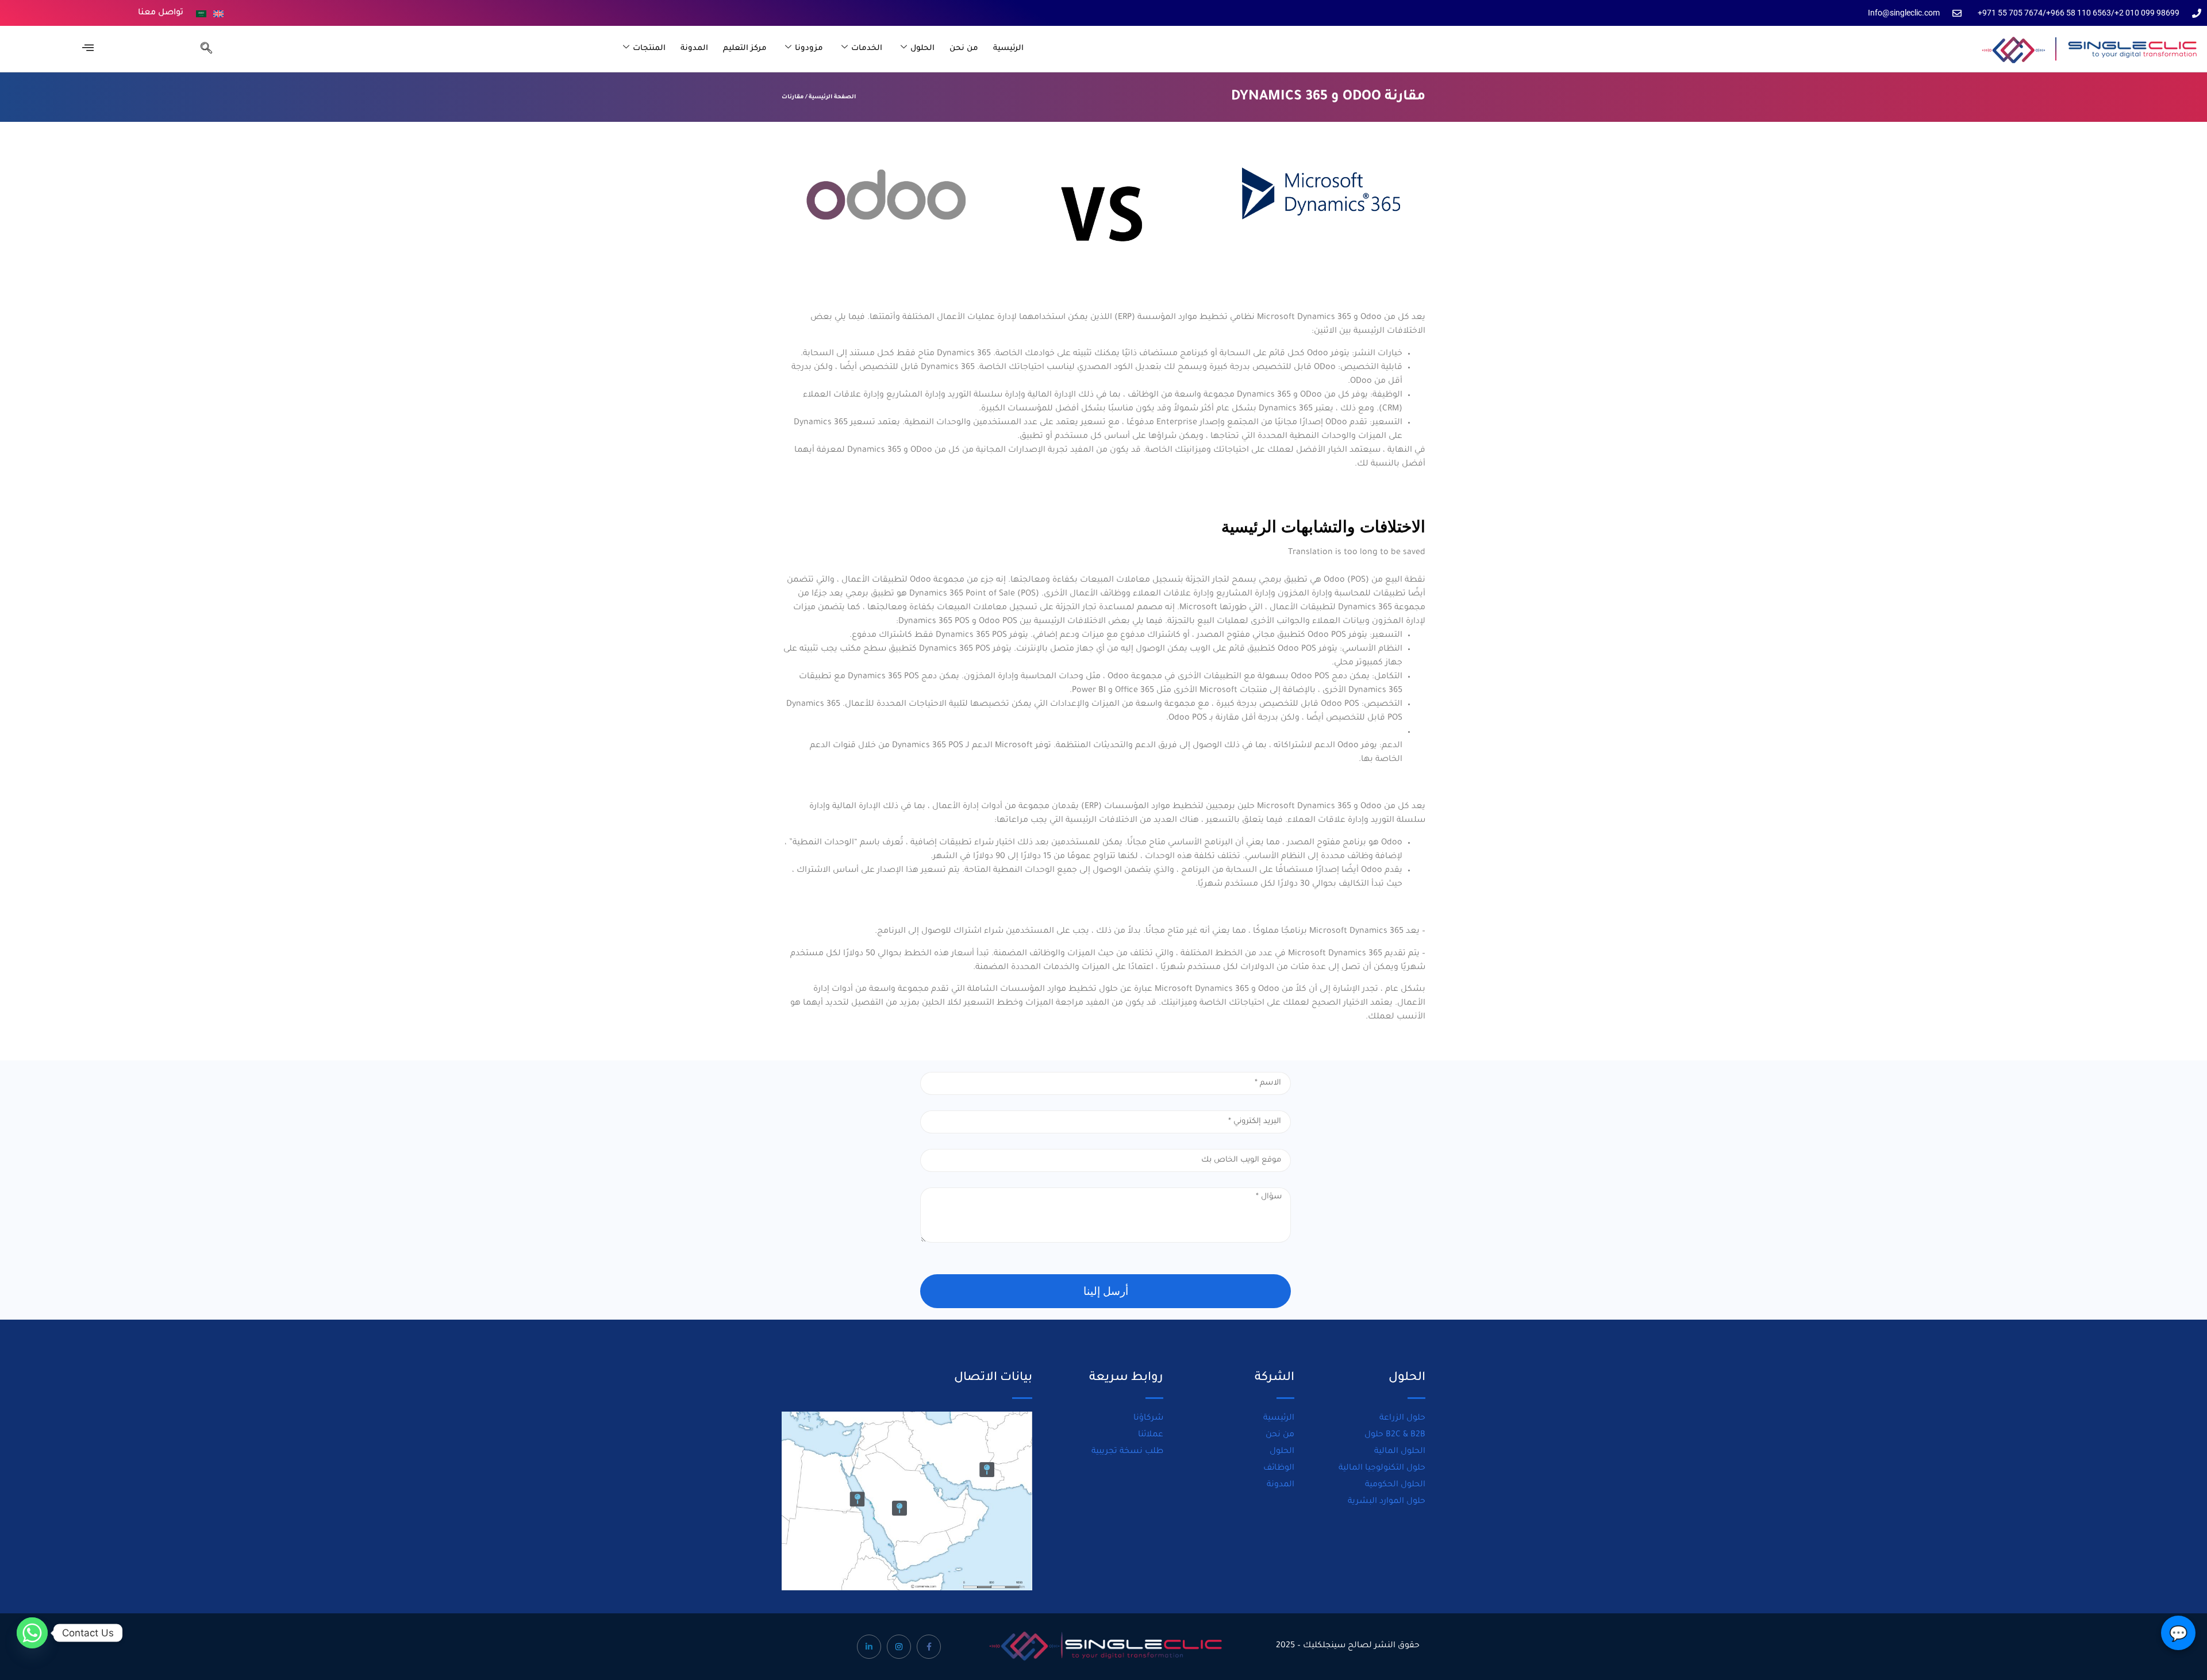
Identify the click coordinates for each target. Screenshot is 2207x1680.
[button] (201, 49)
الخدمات (867, 49)
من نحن (964, 49)
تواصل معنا (161, 13)
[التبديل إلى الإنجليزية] (218, 14)
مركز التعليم (745, 49)
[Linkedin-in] (869, 1647)
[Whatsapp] (32, 1633)
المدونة (694, 49)
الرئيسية (1008, 49)
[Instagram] (899, 1647)
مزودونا (809, 49)
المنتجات (649, 49)
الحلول (922, 49)
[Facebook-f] (929, 1647)
